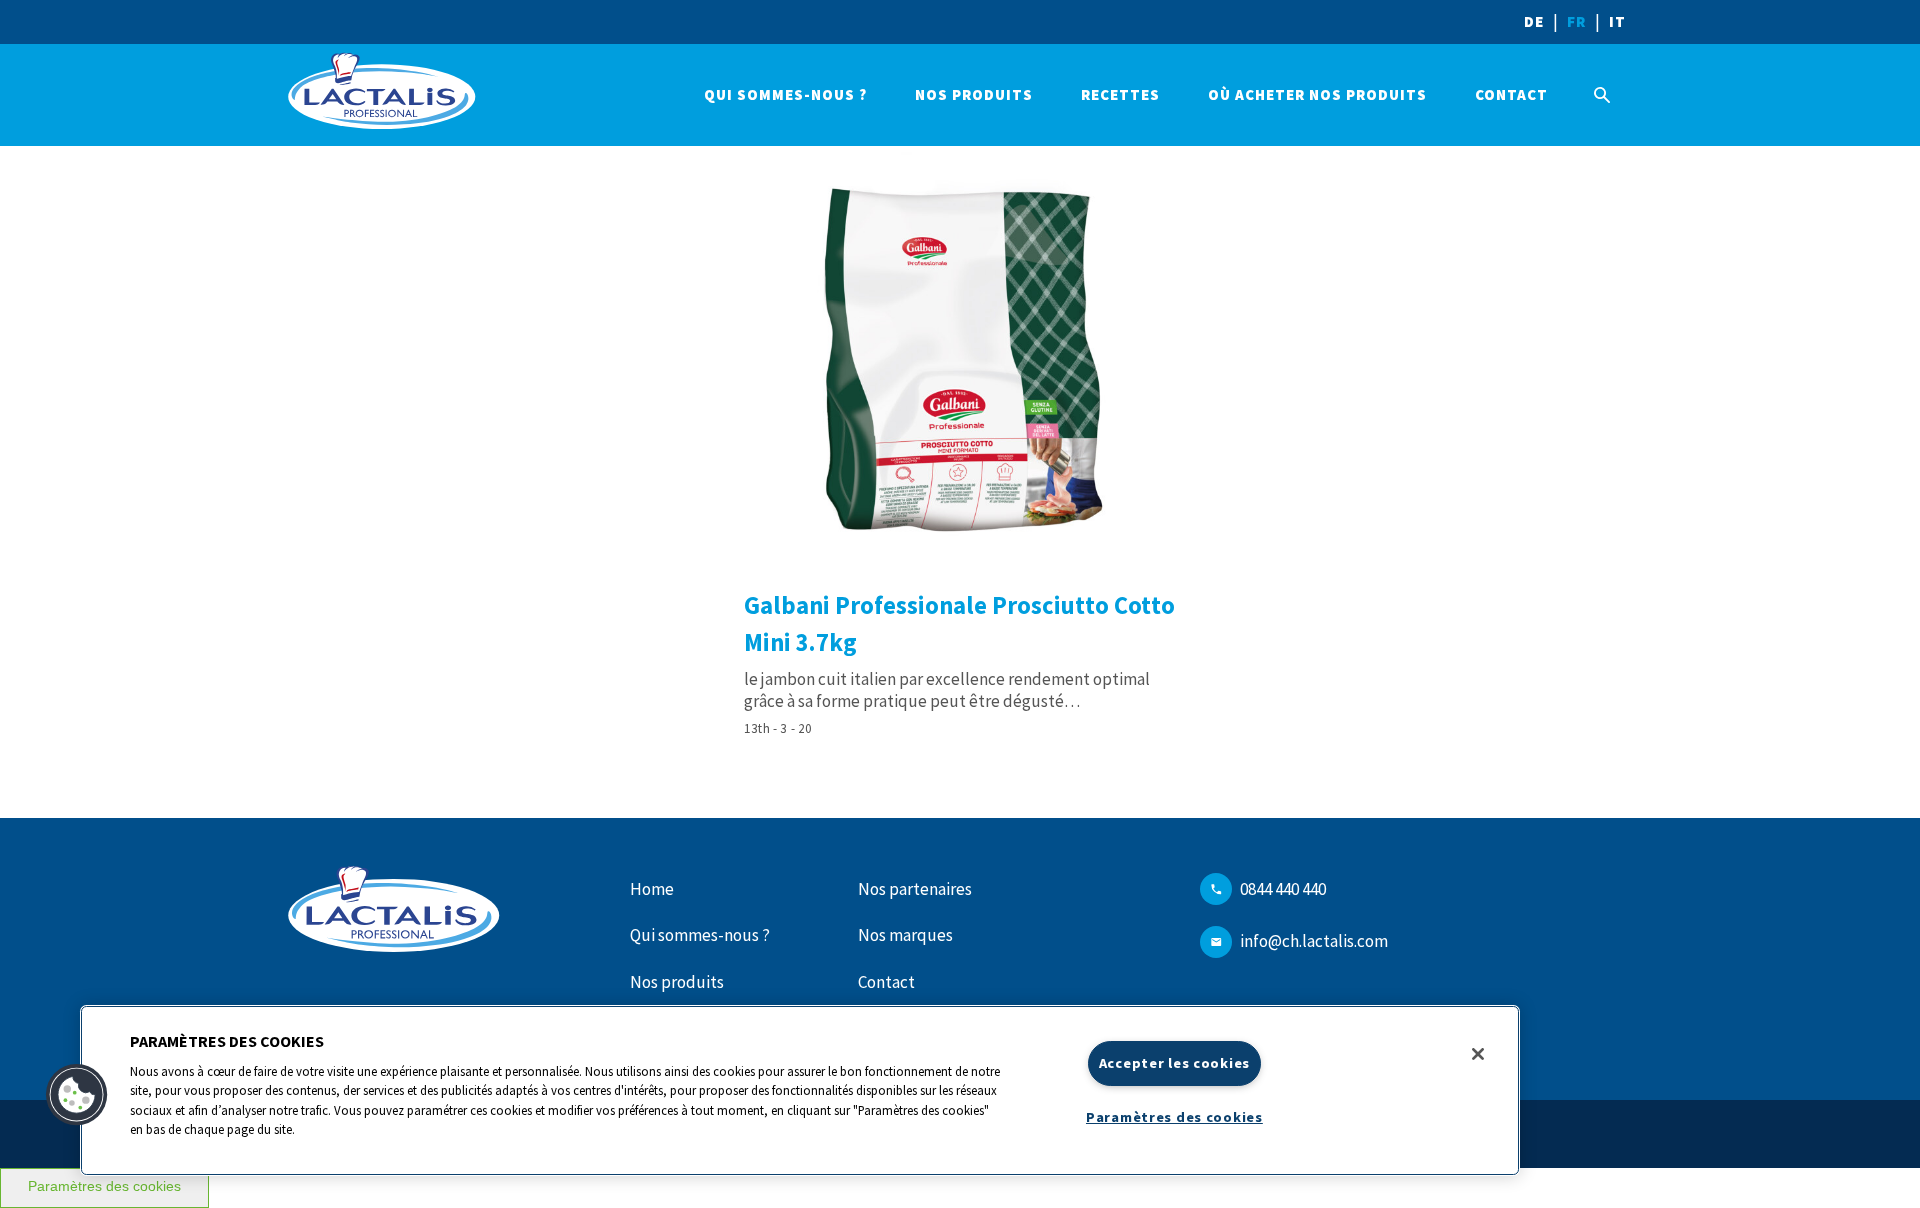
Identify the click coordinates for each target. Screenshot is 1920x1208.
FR (1576, 21)
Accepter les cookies (1174, 1063)
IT (1617, 21)
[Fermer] (1478, 1054)
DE (1534, 21)
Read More (960, 445)
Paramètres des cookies (104, 1186)
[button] (77, 1095)
